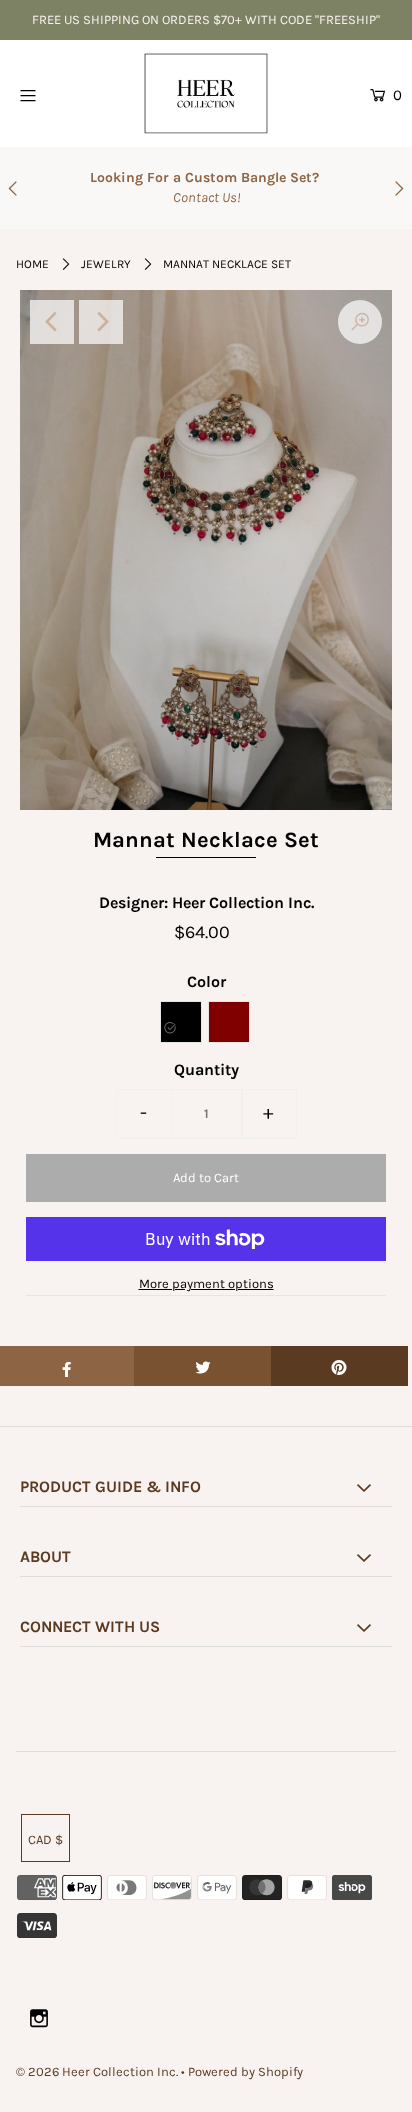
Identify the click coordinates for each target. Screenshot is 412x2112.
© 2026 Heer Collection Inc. (97, 2071)
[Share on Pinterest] (339, 1366)
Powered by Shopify (245, 2071)
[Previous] (52, 322)
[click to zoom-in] (360, 322)
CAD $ (45, 1839)
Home (32, 264)
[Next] (101, 322)
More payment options (206, 1283)
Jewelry (106, 264)
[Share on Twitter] (202, 1366)
